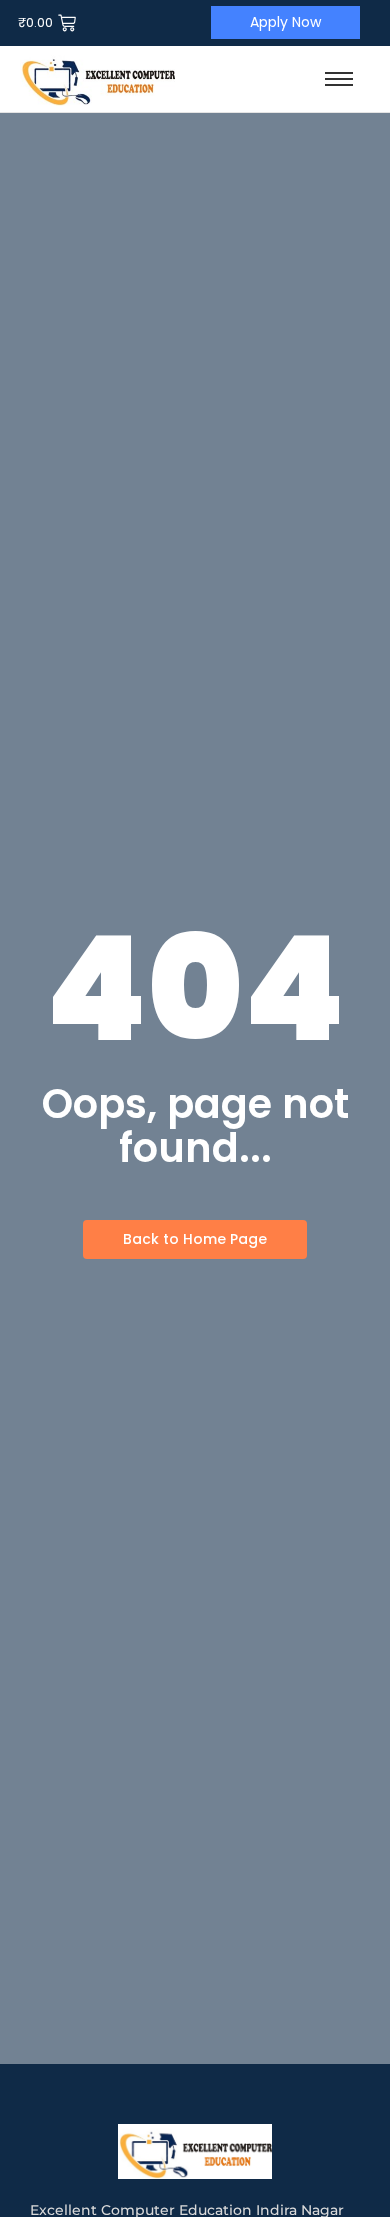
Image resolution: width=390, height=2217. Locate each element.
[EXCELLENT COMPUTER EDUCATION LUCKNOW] (97, 78)
